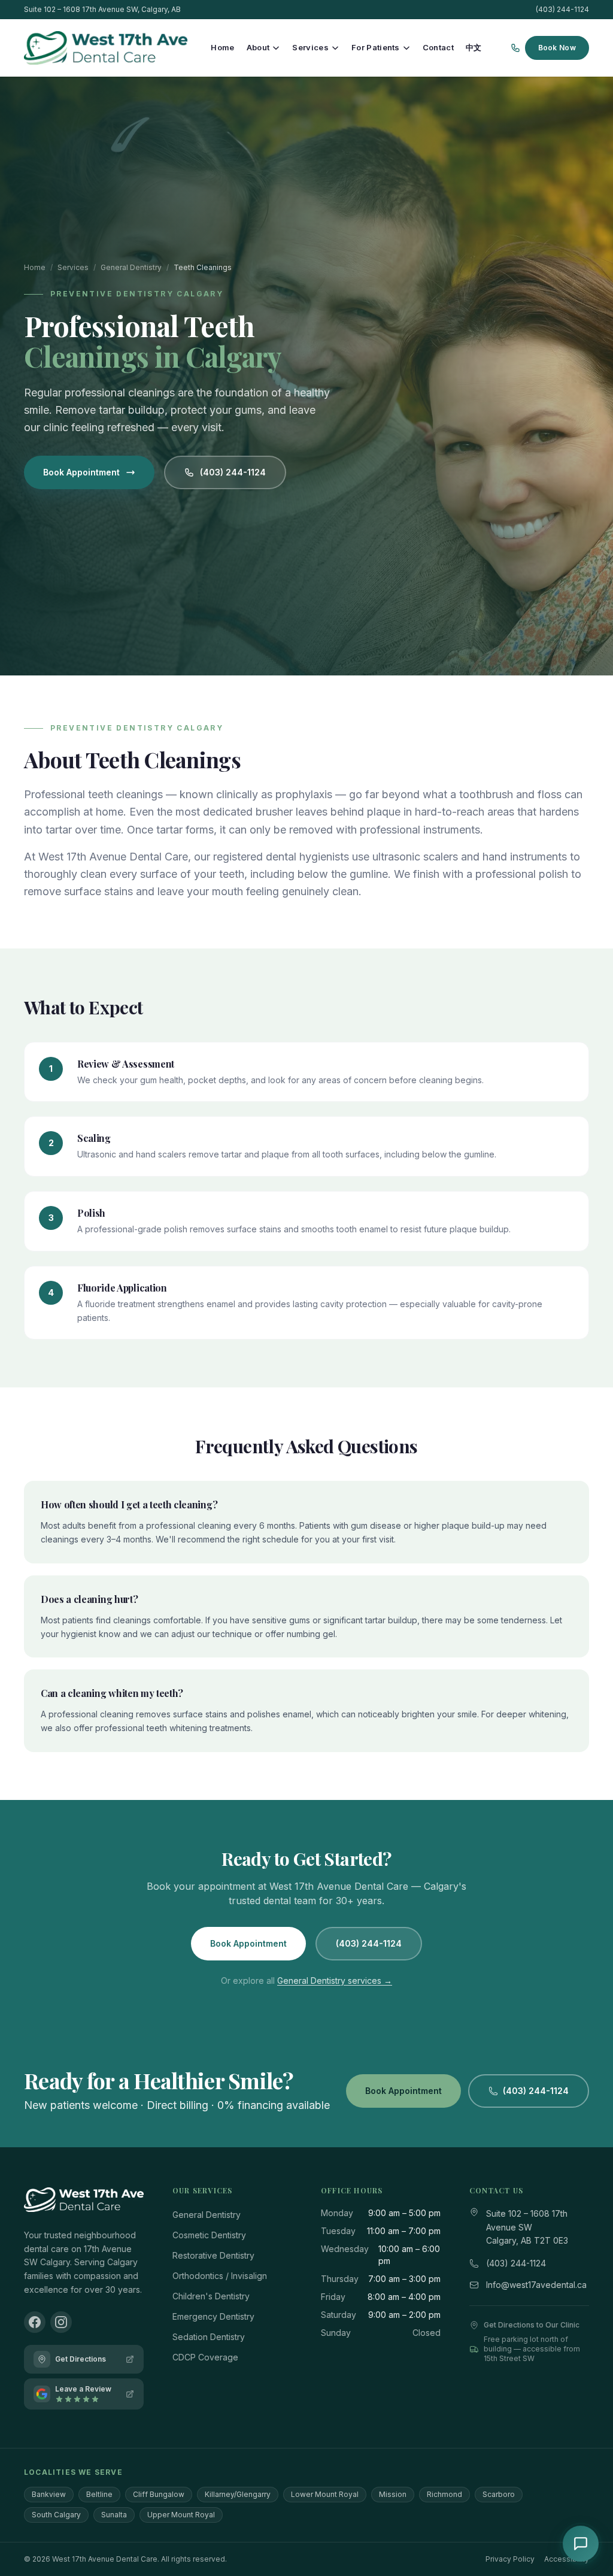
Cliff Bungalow (159, 2494)
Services (310, 47)
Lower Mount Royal (325, 2494)
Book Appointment (81, 472)
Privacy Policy (510, 2559)
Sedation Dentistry (209, 2337)
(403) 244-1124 (562, 9)
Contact (438, 47)
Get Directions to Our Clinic (532, 2325)
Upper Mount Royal (181, 2515)
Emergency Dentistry (213, 2316)
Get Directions (81, 2359)
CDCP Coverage (205, 2357)
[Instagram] (61, 2322)
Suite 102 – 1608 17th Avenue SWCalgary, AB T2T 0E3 (527, 2227)
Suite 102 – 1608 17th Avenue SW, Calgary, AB (102, 9)
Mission (393, 2494)
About (258, 47)
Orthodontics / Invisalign (220, 2276)
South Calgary (56, 2515)
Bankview (49, 2494)
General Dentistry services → (335, 1981)
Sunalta (114, 2515)
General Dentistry (131, 267)
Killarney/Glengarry (238, 2494)
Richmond (444, 2494)
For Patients (376, 47)
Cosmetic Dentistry (209, 2235)
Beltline (99, 2494)
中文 (474, 47)
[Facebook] (35, 2322)
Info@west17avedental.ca (536, 2285)
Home (222, 47)
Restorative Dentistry (213, 2255)
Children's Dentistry (211, 2296)
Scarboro (499, 2494)
